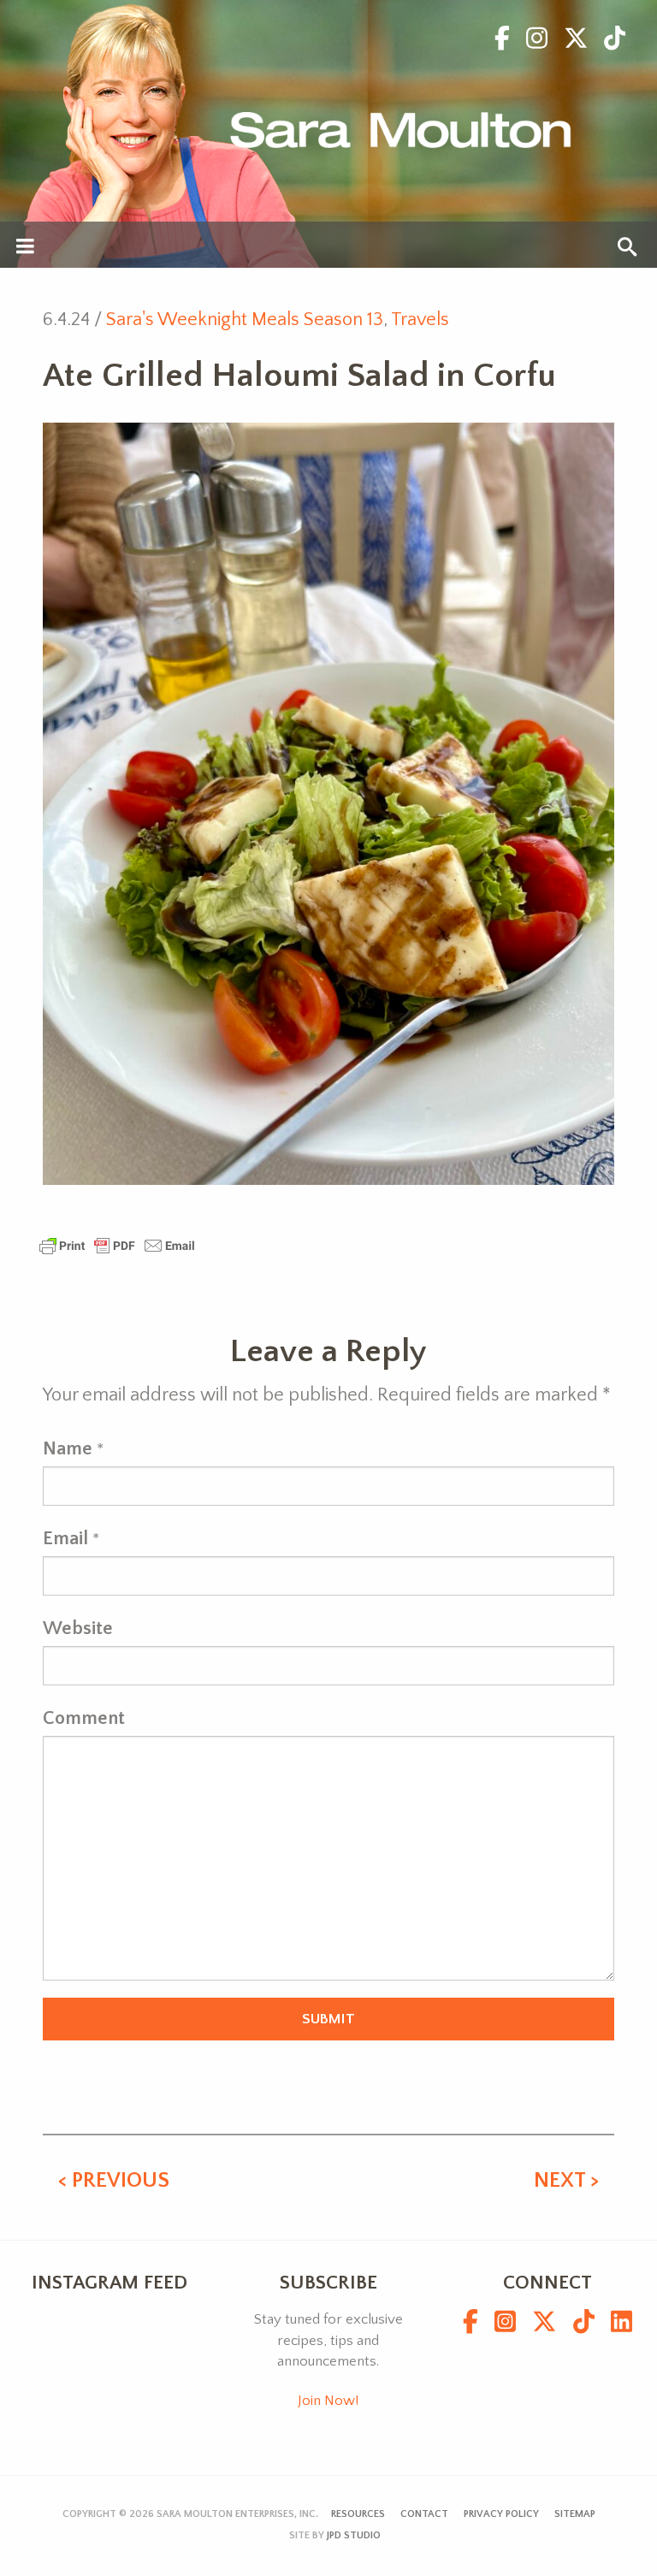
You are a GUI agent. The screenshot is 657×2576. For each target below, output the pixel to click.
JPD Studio (354, 2535)
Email (65, 1539)
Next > (566, 2181)
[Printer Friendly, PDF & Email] (117, 1244)
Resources (358, 2514)
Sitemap (575, 2514)
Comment (84, 1718)
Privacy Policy (501, 2514)
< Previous (114, 2181)
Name (68, 1449)
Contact (424, 2514)
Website (78, 1629)
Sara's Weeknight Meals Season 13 (245, 320)
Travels (420, 320)
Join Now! (328, 2401)
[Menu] (25, 247)
